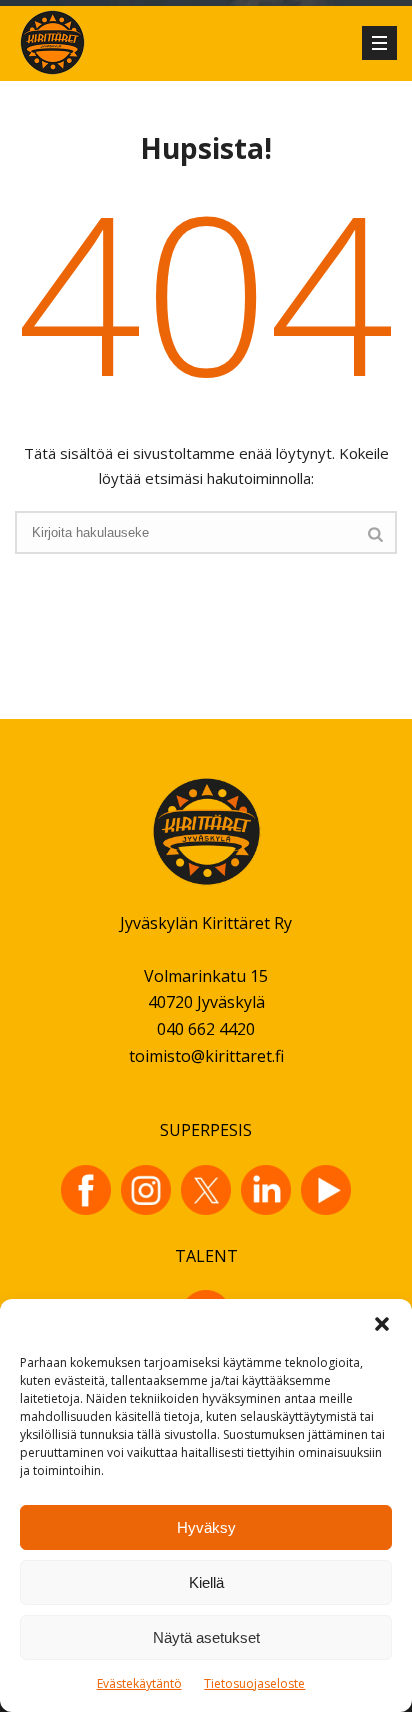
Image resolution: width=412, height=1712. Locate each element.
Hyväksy (206, 1527)
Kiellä (206, 1582)
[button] (382, 1324)
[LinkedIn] (266, 1190)
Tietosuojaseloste (254, 1683)
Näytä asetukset (206, 1637)
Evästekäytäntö (139, 1683)
